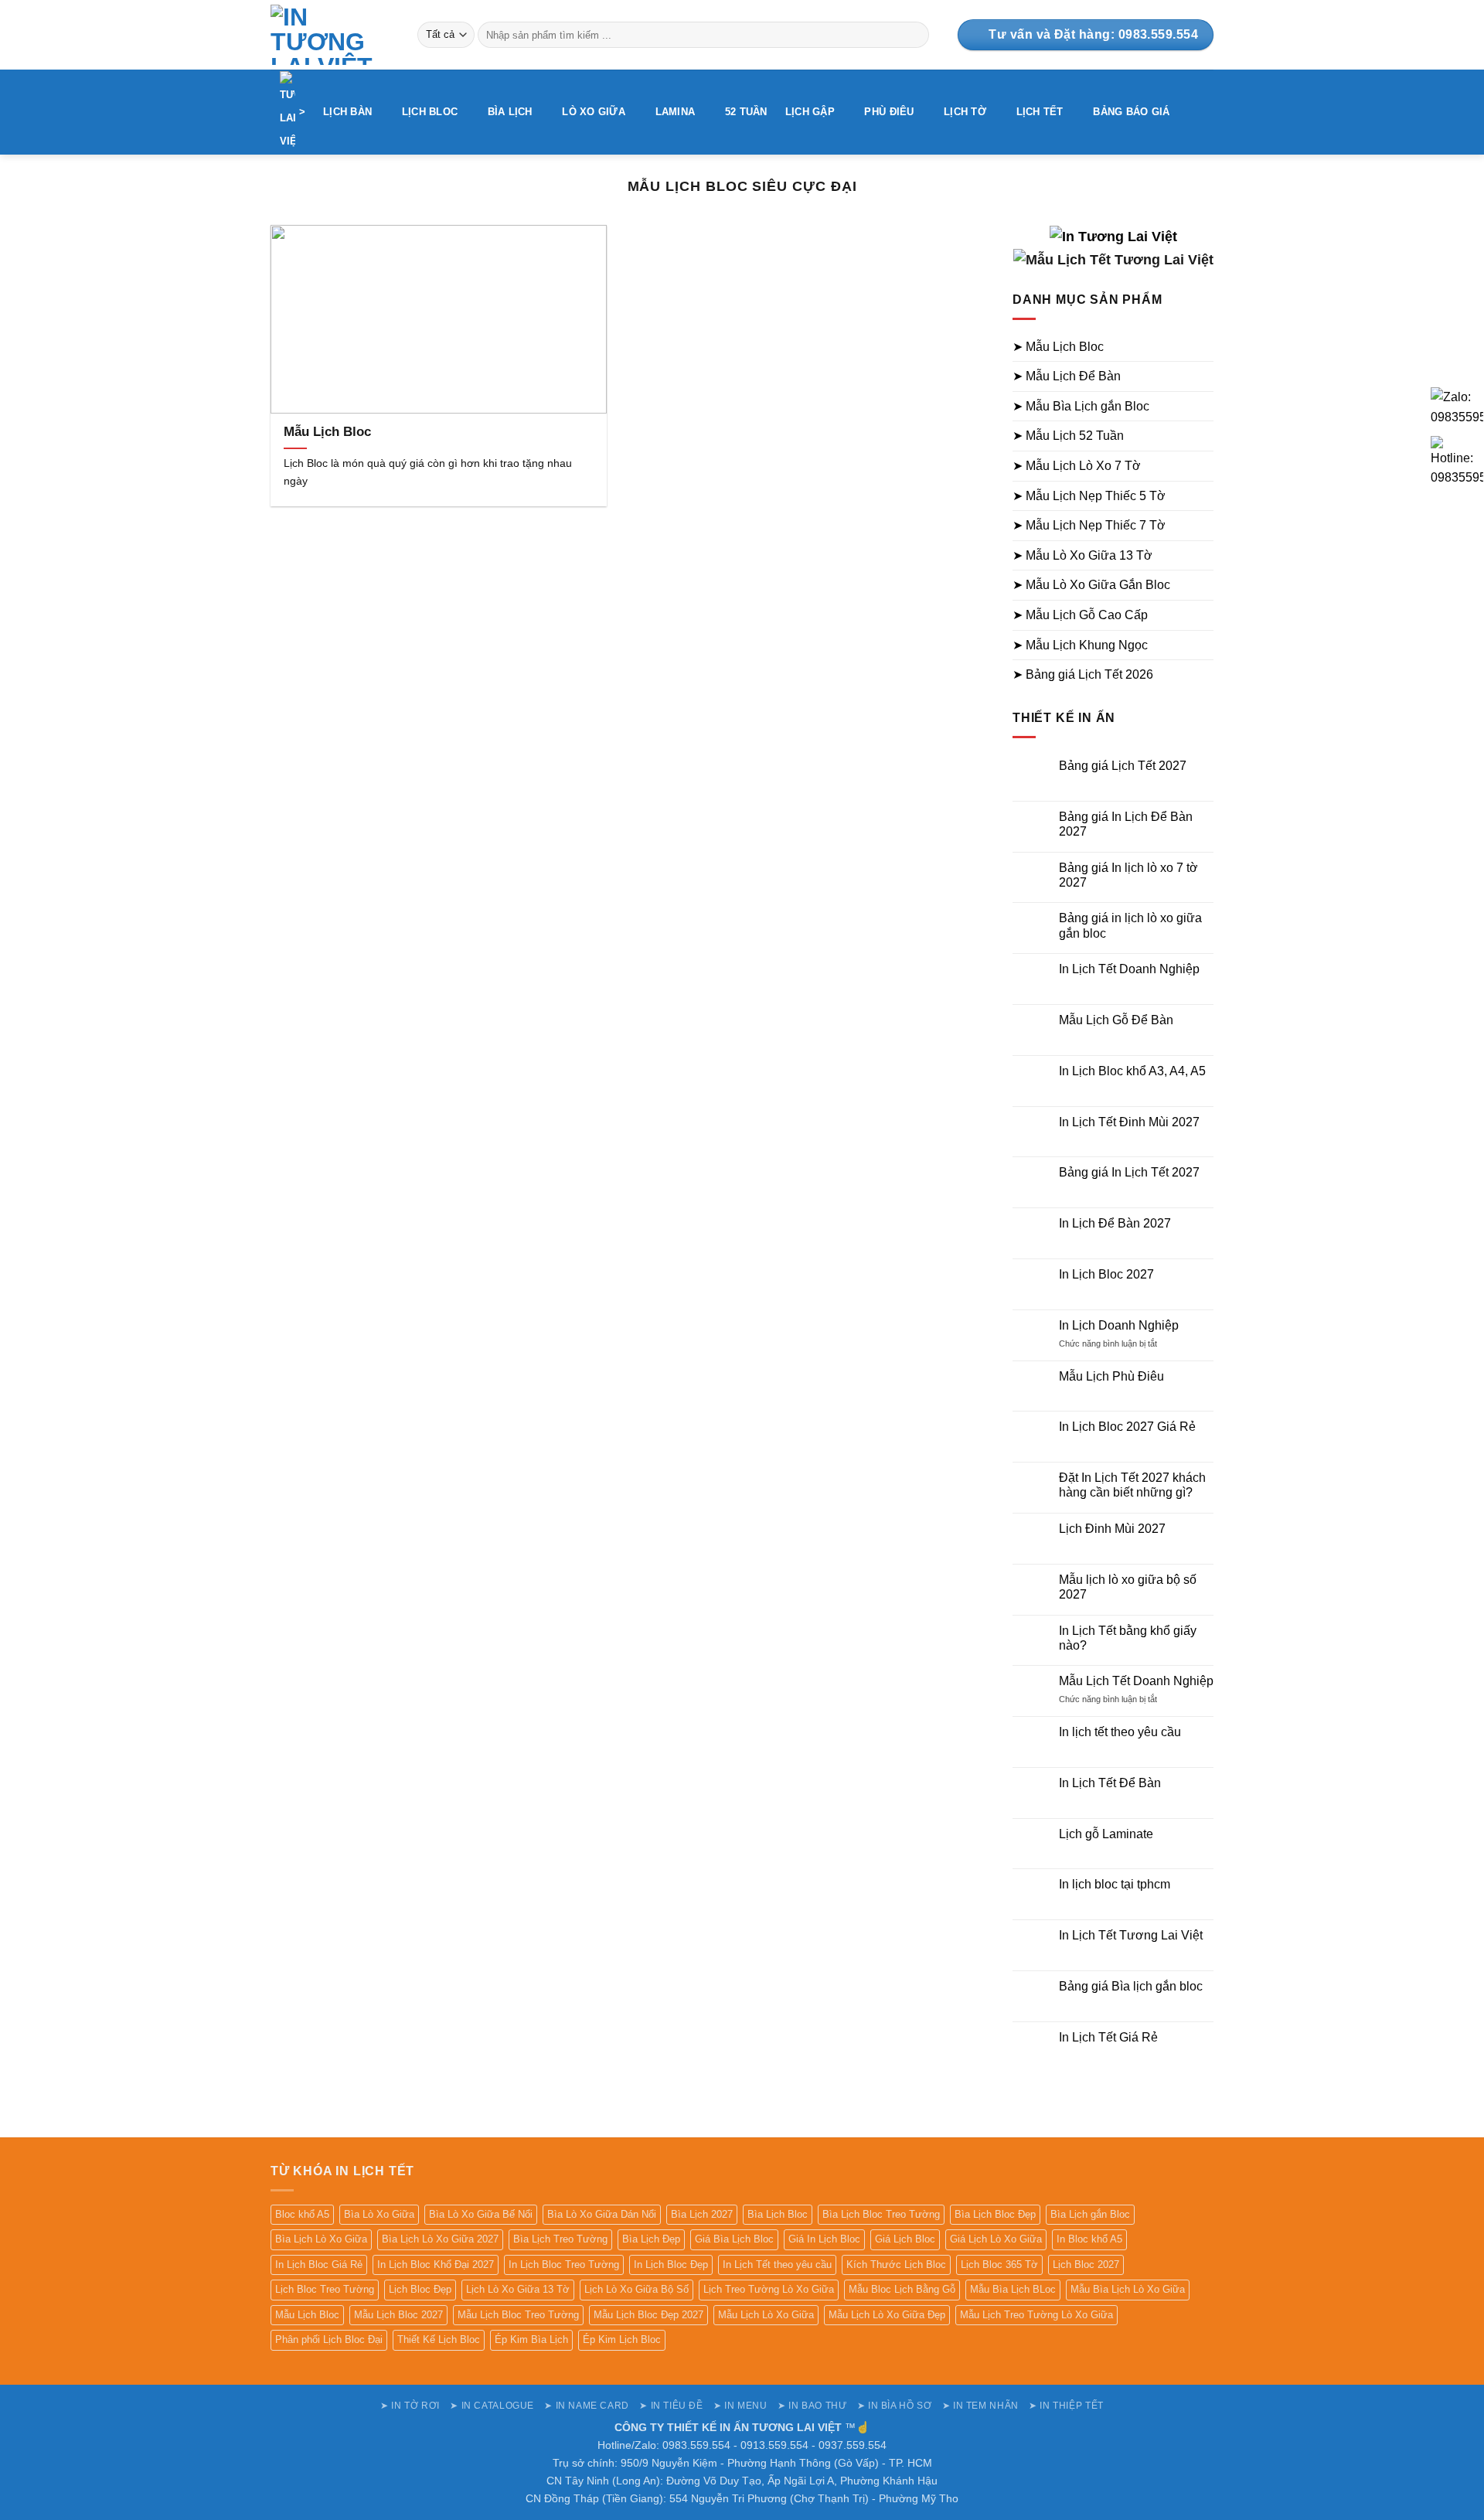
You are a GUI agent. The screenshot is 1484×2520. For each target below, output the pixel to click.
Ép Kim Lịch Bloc (622, 2340)
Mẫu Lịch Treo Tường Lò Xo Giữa (1036, 2315)
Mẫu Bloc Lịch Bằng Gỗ (902, 2289)
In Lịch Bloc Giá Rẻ (319, 2265)
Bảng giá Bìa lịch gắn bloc (1131, 1986)
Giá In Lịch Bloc (824, 2239)
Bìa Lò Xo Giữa (379, 2214)
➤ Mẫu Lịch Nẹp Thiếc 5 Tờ (1089, 496)
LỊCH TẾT (1040, 112)
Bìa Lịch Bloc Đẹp (995, 2214)
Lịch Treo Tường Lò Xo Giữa (769, 2289)
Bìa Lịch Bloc (778, 2214)
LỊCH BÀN (347, 112)
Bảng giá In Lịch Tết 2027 (1129, 1172)
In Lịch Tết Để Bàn (1110, 1783)
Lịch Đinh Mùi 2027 (1112, 1529)
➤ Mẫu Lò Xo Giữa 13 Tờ (1082, 555)
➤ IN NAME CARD (587, 2406)
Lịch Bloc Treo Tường (325, 2289)
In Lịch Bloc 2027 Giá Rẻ (1127, 1427)
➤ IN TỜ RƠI (410, 2406)
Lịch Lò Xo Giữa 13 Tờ (518, 2289)
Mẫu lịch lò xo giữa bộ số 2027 (1128, 1587)
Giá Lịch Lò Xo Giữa (996, 2239)
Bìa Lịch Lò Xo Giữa (321, 2239)
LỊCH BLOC (430, 112)
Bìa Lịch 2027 (702, 2214)
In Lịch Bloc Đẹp (671, 2265)
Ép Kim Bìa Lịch (531, 2340)
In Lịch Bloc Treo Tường (564, 2265)
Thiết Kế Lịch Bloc (439, 2340)
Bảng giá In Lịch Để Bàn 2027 (1126, 824)
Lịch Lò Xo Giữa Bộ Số (636, 2289)
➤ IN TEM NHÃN (980, 2406)
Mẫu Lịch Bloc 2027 (398, 2315)
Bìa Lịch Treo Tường (560, 2239)
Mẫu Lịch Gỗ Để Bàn (1116, 1020)
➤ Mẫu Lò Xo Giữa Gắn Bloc (1091, 585)
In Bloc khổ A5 (1089, 2239)
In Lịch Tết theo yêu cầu (777, 2265)
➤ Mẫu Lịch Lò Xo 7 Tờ (1077, 466)
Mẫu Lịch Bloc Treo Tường (518, 2315)
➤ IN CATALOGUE (492, 2406)
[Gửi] (915, 35)
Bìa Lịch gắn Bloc (1090, 2214)
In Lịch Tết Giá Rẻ (1108, 2037)
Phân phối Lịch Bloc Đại (329, 2340)
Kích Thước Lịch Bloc (896, 2265)
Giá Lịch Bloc (905, 2239)
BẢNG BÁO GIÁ (1131, 112)
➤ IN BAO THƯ (812, 2406)
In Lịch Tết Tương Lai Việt (1131, 1935)
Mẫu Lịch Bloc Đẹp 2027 (648, 2315)
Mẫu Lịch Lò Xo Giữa (766, 2315)
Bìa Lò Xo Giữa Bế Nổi (481, 2214)
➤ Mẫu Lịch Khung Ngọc (1080, 645)
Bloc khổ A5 (302, 2214)
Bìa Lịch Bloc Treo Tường (881, 2214)
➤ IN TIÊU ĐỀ (671, 2406)
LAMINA (676, 112)
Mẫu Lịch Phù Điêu (1111, 1376)
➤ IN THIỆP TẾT (1066, 2406)
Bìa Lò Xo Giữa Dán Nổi (602, 2214)
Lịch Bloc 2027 (1086, 2265)
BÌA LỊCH (510, 112)
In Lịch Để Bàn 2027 (1115, 1223)
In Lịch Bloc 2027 (1106, 1274)
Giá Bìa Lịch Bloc (734, 2239)
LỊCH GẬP (810, 112)
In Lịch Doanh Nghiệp (1119, 1325)
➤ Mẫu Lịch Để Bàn (1067, 376)
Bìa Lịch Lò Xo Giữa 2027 (440, 2239)
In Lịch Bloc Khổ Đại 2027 (436, 2265)
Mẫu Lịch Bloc (327, 432)
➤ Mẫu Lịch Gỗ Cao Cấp (1080, 615)
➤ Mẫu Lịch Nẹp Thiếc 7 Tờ (1089, 525)
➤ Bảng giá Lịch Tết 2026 (1083, 674)
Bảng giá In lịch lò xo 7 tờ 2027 (1128, 875)
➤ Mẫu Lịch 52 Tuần (1068, 436)
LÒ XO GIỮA (594, 112)
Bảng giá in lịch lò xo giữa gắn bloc (1130, 925)
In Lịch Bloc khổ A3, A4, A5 (1132, 1071)
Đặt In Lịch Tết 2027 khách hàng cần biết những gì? (1132, 1485)
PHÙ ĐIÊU (889, 112)
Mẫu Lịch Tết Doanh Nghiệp (1136, 1681)
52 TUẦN (746, 112)
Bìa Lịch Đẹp (651, 2239)
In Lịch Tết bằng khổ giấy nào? (1128, 1638)
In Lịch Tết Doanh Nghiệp (1129, 969)
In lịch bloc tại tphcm (1115, 1884)
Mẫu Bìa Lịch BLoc (1013, 2289)
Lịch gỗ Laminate (1106, 1834)
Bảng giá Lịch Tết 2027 (1123, 766)
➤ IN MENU (740, 2406)
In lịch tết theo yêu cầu (1120, 1732)
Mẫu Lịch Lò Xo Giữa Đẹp (887, 2315)
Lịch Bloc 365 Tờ (999, 2265)
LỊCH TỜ (965, 112)
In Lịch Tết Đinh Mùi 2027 (1129, 1122)
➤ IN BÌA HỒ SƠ (895, 2406)
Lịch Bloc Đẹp (420, 2289)
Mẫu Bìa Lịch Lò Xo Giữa (1128, 2289)
